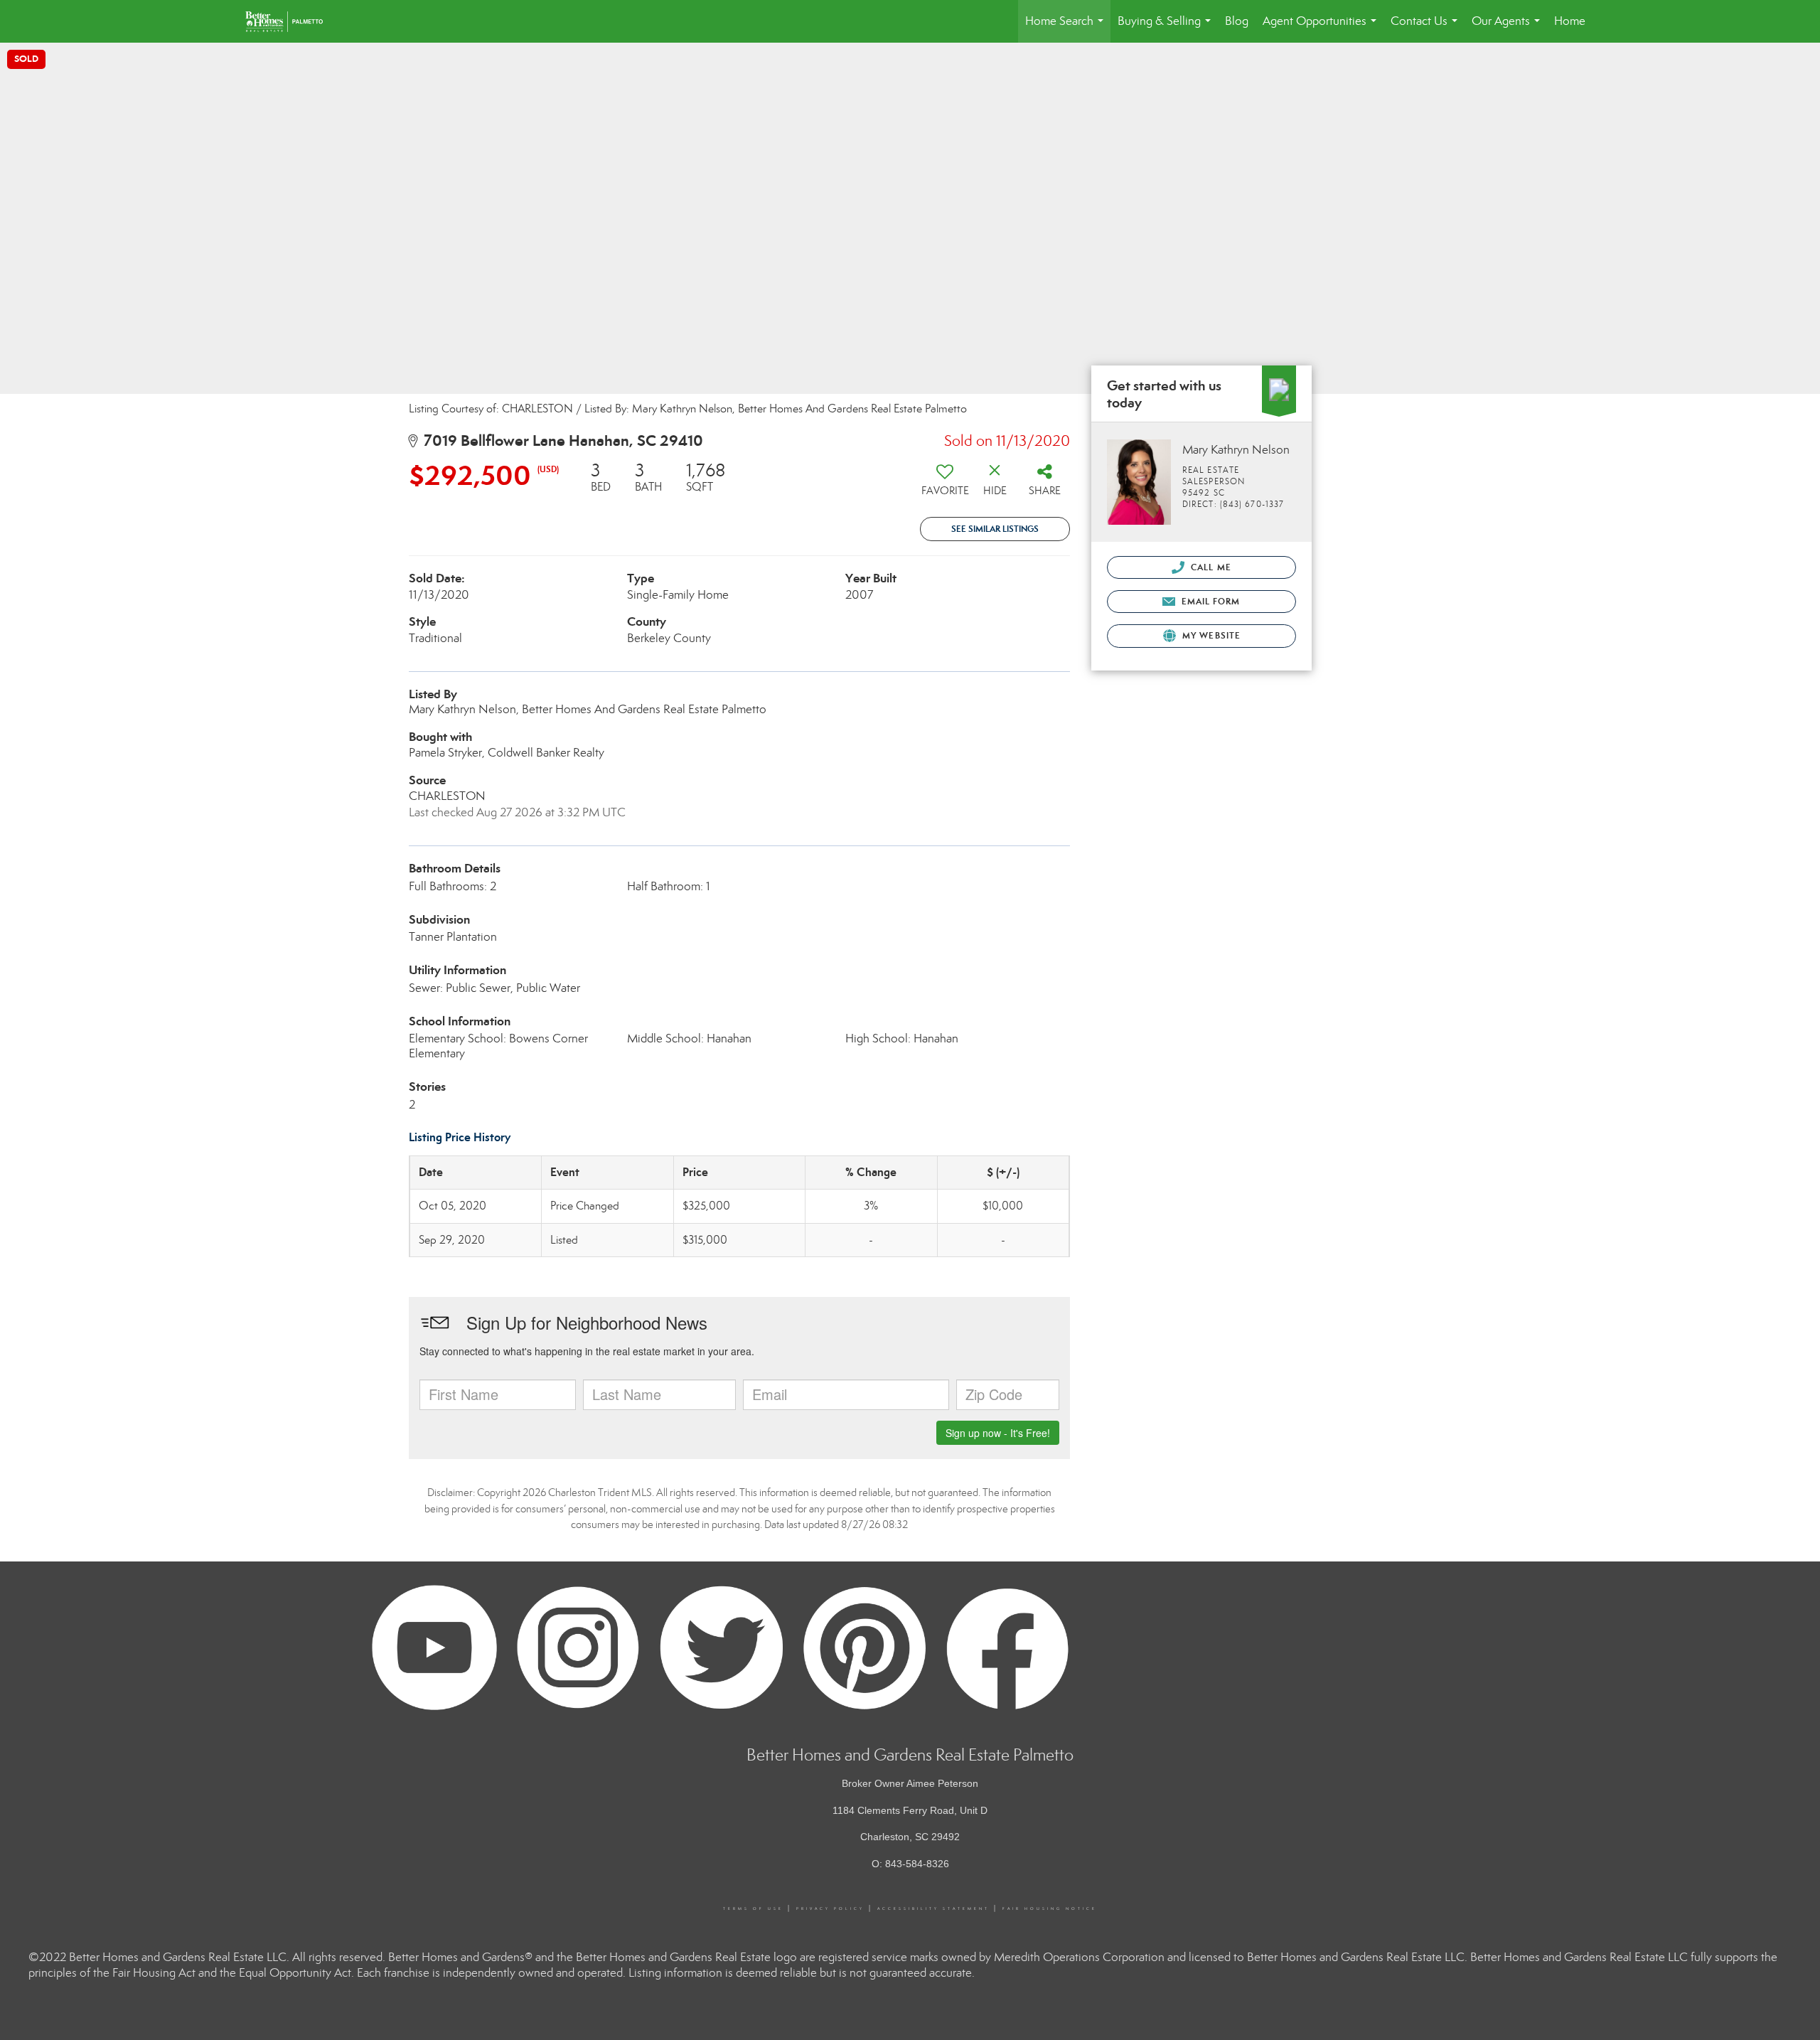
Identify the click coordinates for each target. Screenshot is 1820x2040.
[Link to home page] (291, 21)
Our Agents (1509, 28)
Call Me (1210, 567)
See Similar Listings (995, 529)
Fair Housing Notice (1050, 1908)
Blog (1237, 21)
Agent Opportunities (1322, 28)
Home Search (1067, 28)
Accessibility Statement (933, 1908)
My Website (1210, 635)
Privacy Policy (830, 1908)
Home (1570, 21)
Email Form (1209, 601)
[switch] (945, 484)
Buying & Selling (1167, 28)
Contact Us (1427, 28)
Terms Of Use (753, 1908)
